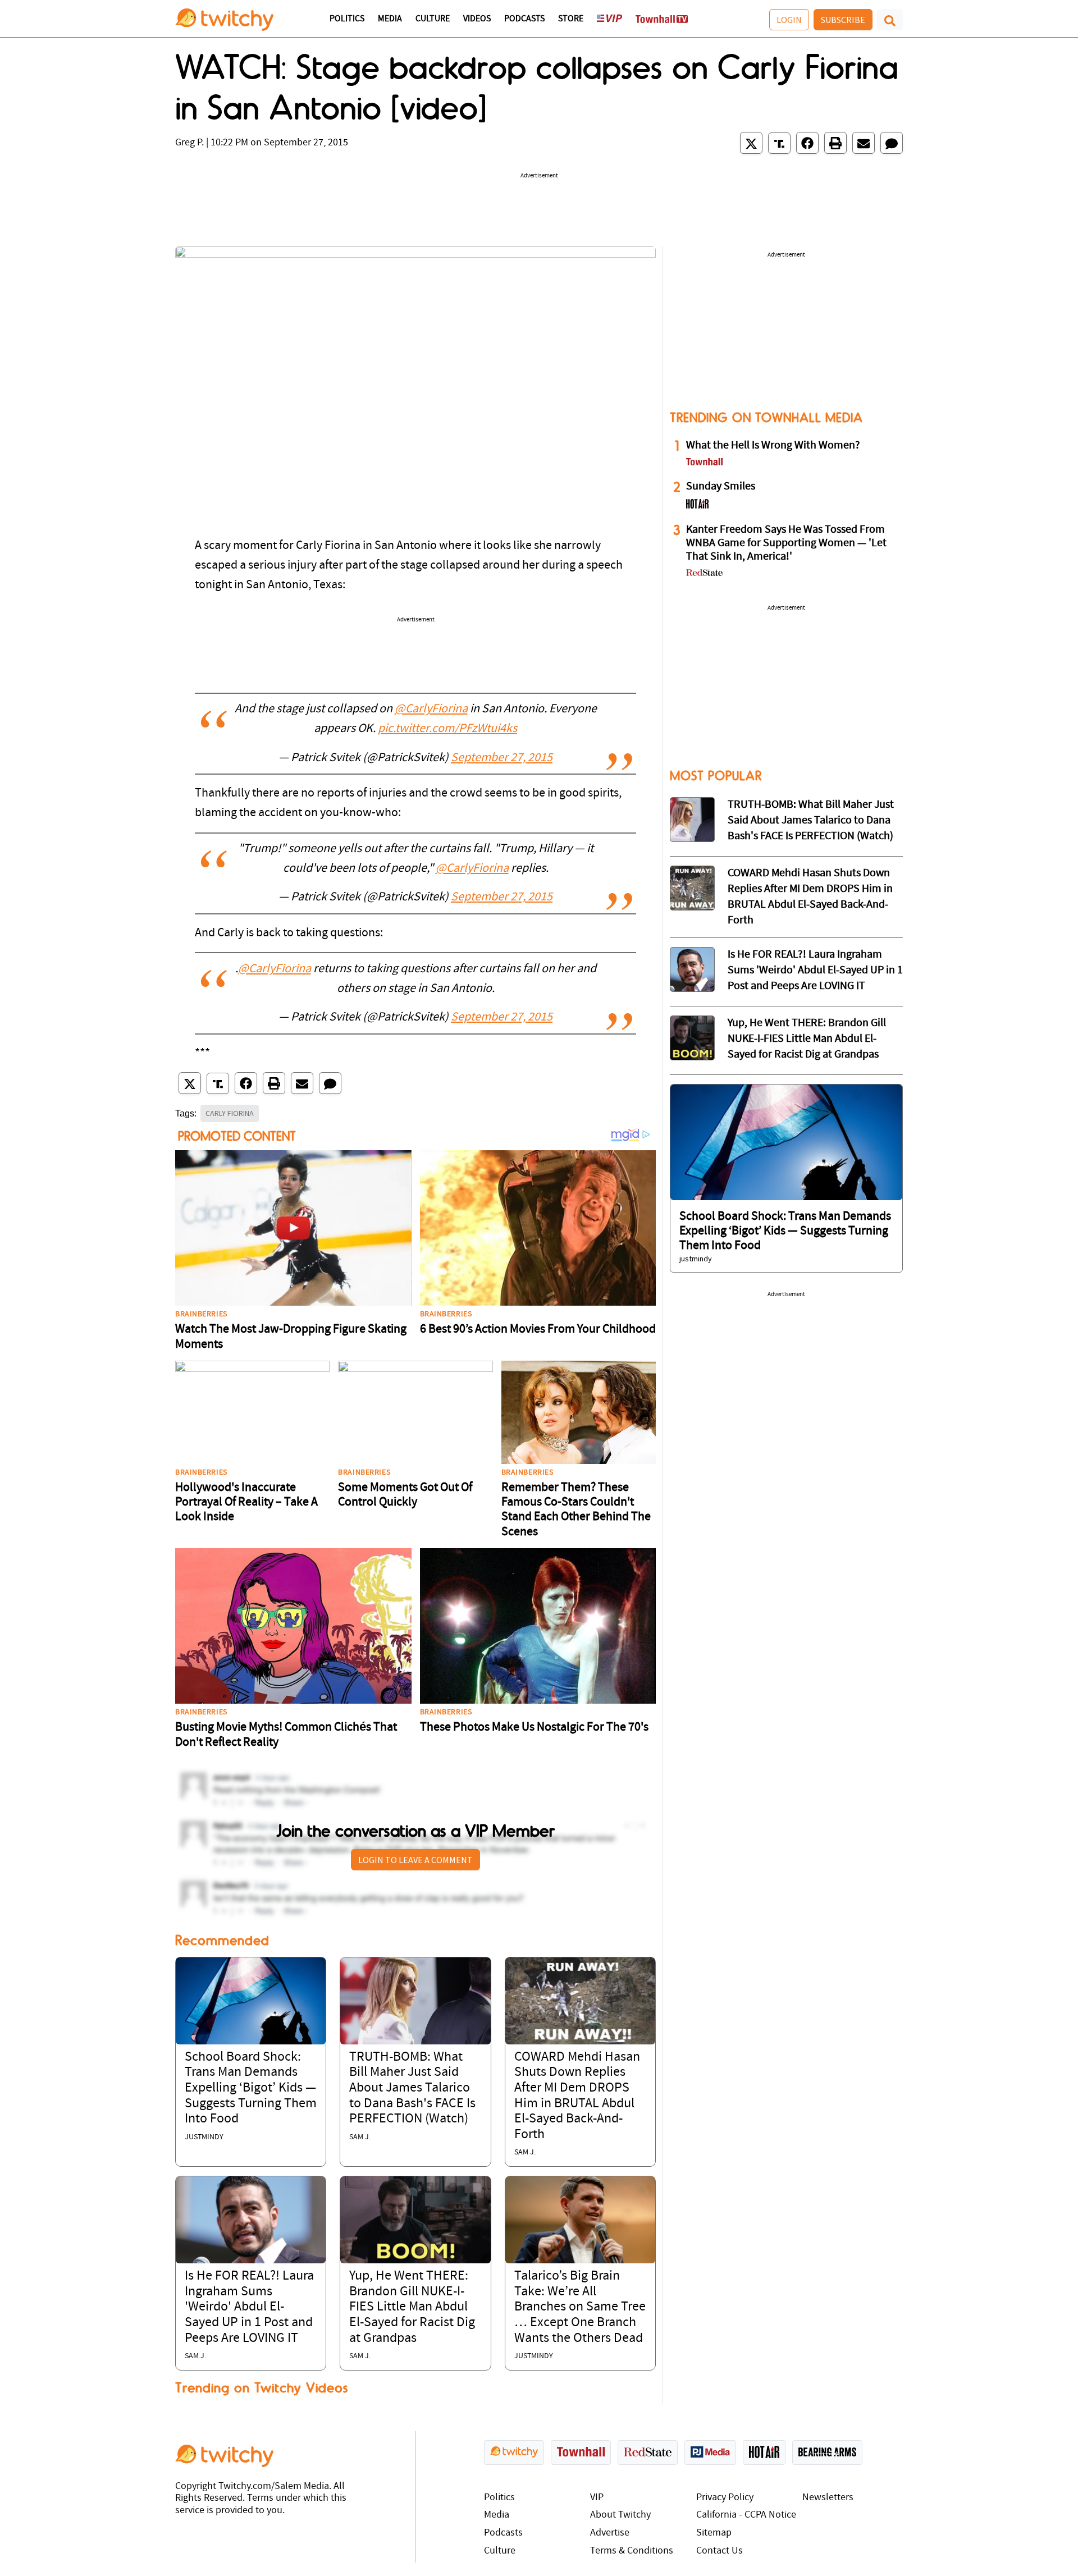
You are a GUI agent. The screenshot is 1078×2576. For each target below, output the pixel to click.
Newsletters (828, 2498)
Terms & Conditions (632, 2551)
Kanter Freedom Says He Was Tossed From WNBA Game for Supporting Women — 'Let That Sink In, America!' (786, 543)
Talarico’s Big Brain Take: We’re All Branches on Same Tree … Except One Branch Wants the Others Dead (580, 2307)
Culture (433, 19)
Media (390, 19)
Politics (347, 19)
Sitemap (714, 2533)
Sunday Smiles (721, 487)
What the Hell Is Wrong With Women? (773, 446)
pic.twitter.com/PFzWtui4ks (447, 729)
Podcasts (524, 19)
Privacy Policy (725, 2498)
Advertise (610, 2533)
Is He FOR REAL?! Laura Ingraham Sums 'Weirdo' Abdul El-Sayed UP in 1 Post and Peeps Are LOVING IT (249, 2307)
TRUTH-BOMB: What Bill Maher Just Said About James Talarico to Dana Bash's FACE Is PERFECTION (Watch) (412, 2088)
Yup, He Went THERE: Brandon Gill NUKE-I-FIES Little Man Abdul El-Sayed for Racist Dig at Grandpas (412, 2307)
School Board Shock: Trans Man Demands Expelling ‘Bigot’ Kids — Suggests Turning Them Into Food (251, 2088)
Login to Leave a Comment (415, 1860)
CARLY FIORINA (230, 1113)
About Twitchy (620, 2515)
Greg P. (189, 143)
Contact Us (720, 2551)
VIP (597, 2498)
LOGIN (789, 20)
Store (571, 19)
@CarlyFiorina (431, 709)
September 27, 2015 (502, 758)
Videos (477, 19)
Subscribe (843, 20)
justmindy (204, 2137)
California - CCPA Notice (746, 2515)
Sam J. (360, 2137)
